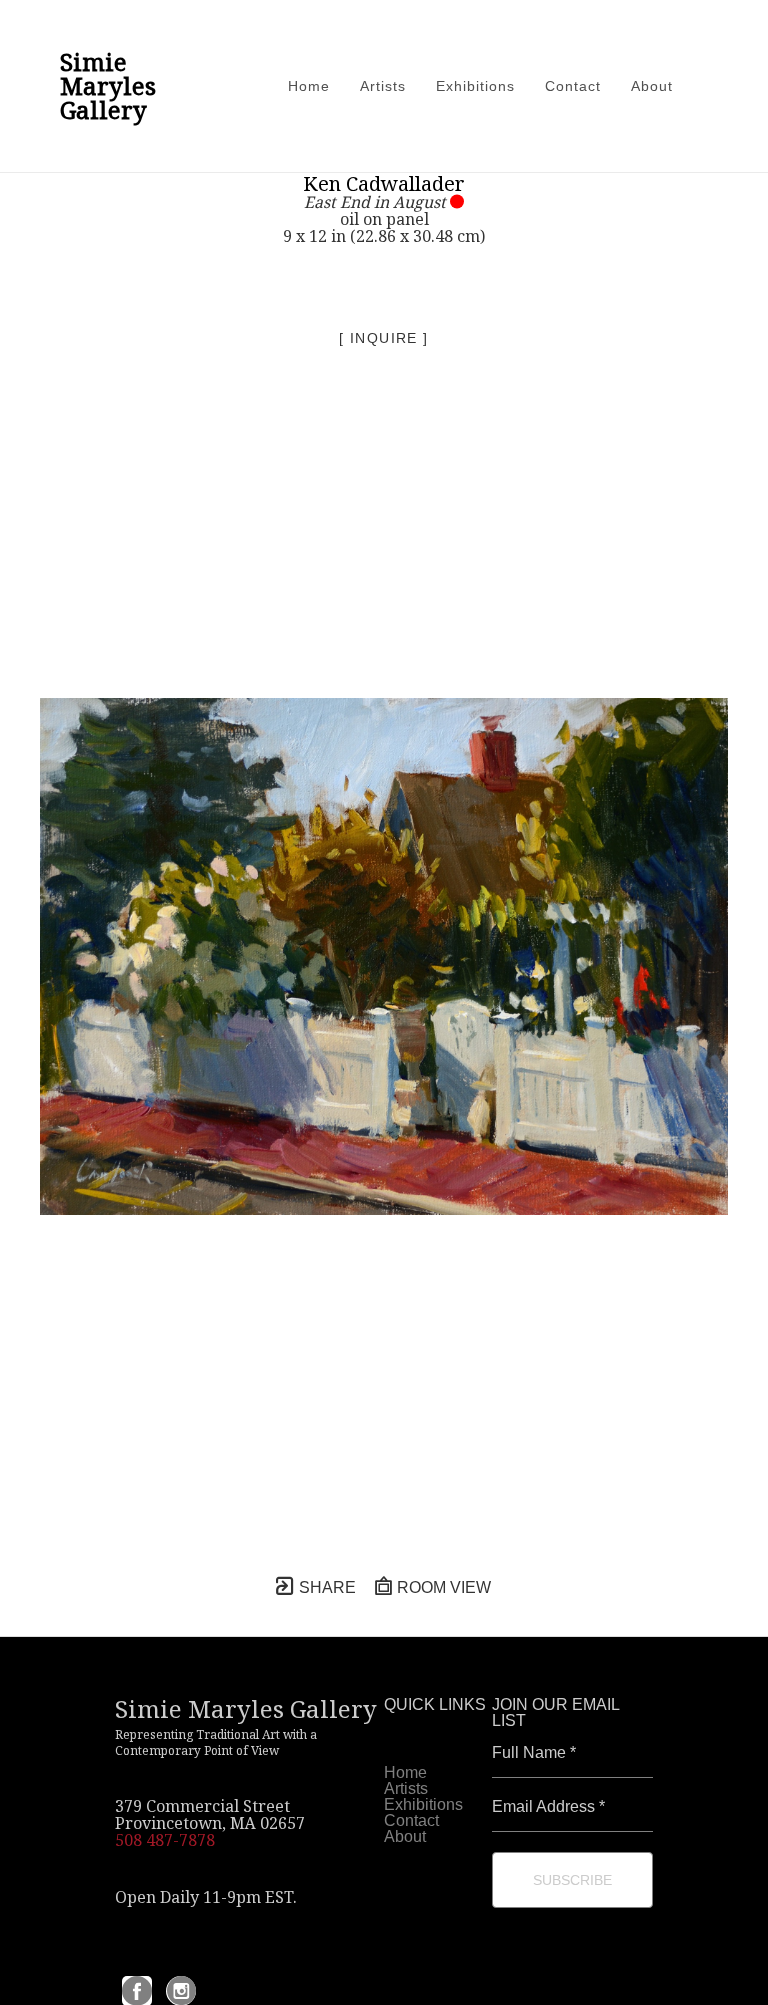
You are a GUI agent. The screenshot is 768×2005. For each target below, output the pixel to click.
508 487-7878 (165, 1840)
